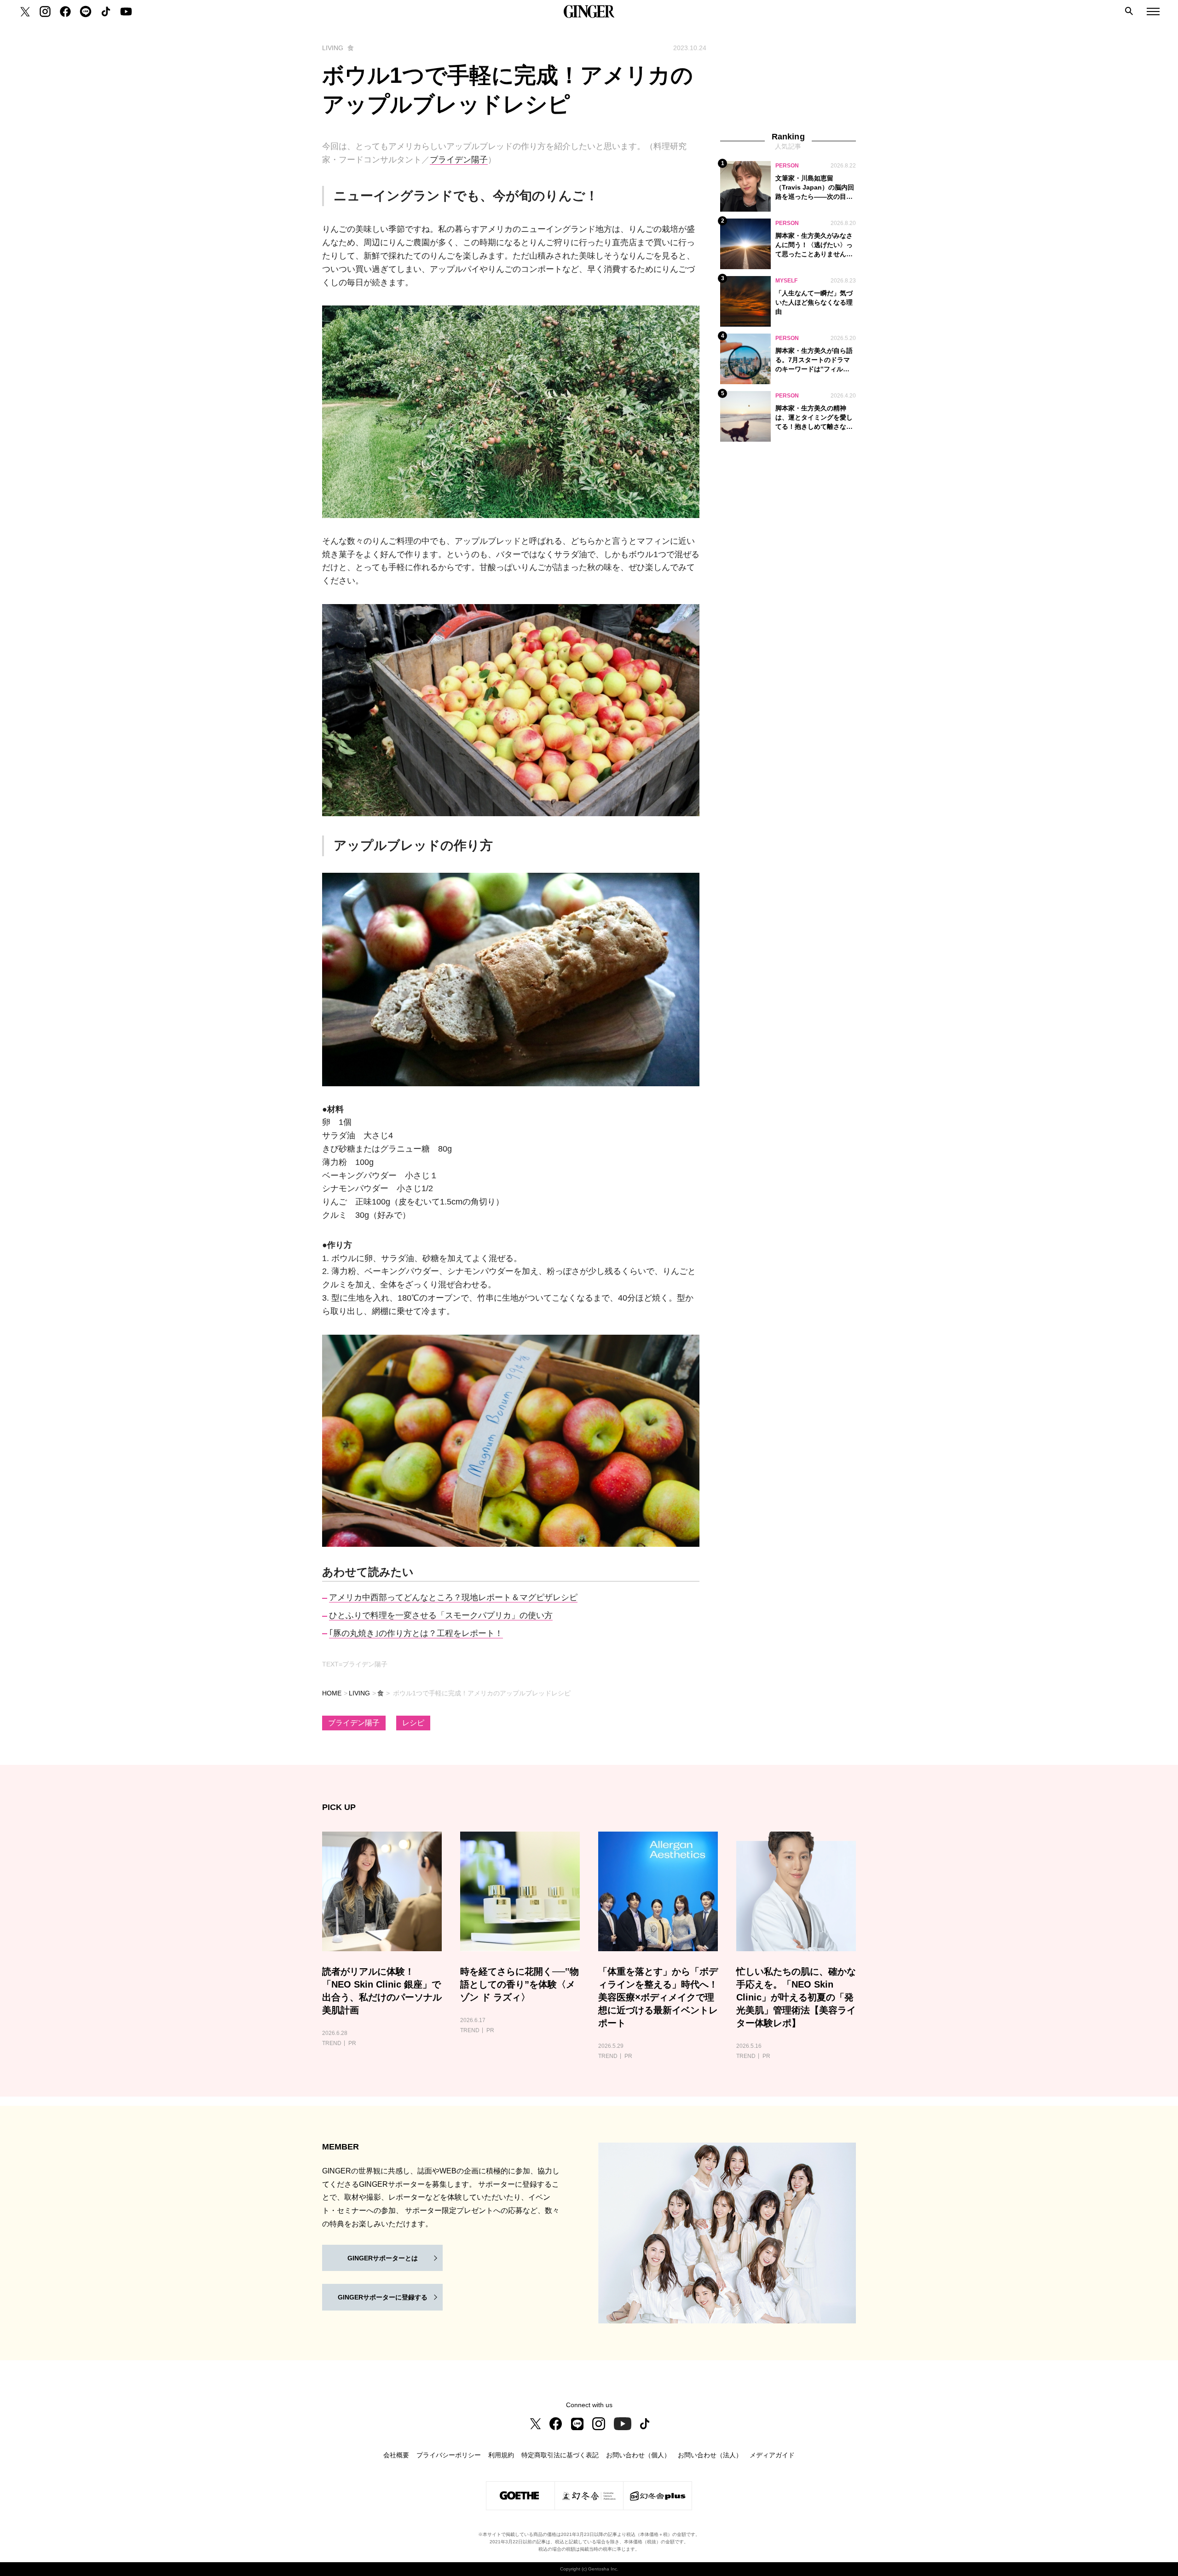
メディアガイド (772, 2455)
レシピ (413, 1723)
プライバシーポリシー (449, 2455)
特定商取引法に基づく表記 (560, 2455)
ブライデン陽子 (459, 160)
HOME (332, 1693)
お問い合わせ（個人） (638, 2455)
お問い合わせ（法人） (710, 2455)
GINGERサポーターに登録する (383, 2297)
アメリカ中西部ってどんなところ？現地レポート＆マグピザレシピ (453, 1597)
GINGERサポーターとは (383, 2258)
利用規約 (501, 2455)
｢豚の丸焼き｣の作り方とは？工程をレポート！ (416, 1633)
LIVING (359, 1693)
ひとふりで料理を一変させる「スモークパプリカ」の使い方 (441, 1615)
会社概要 (396, 2455)
